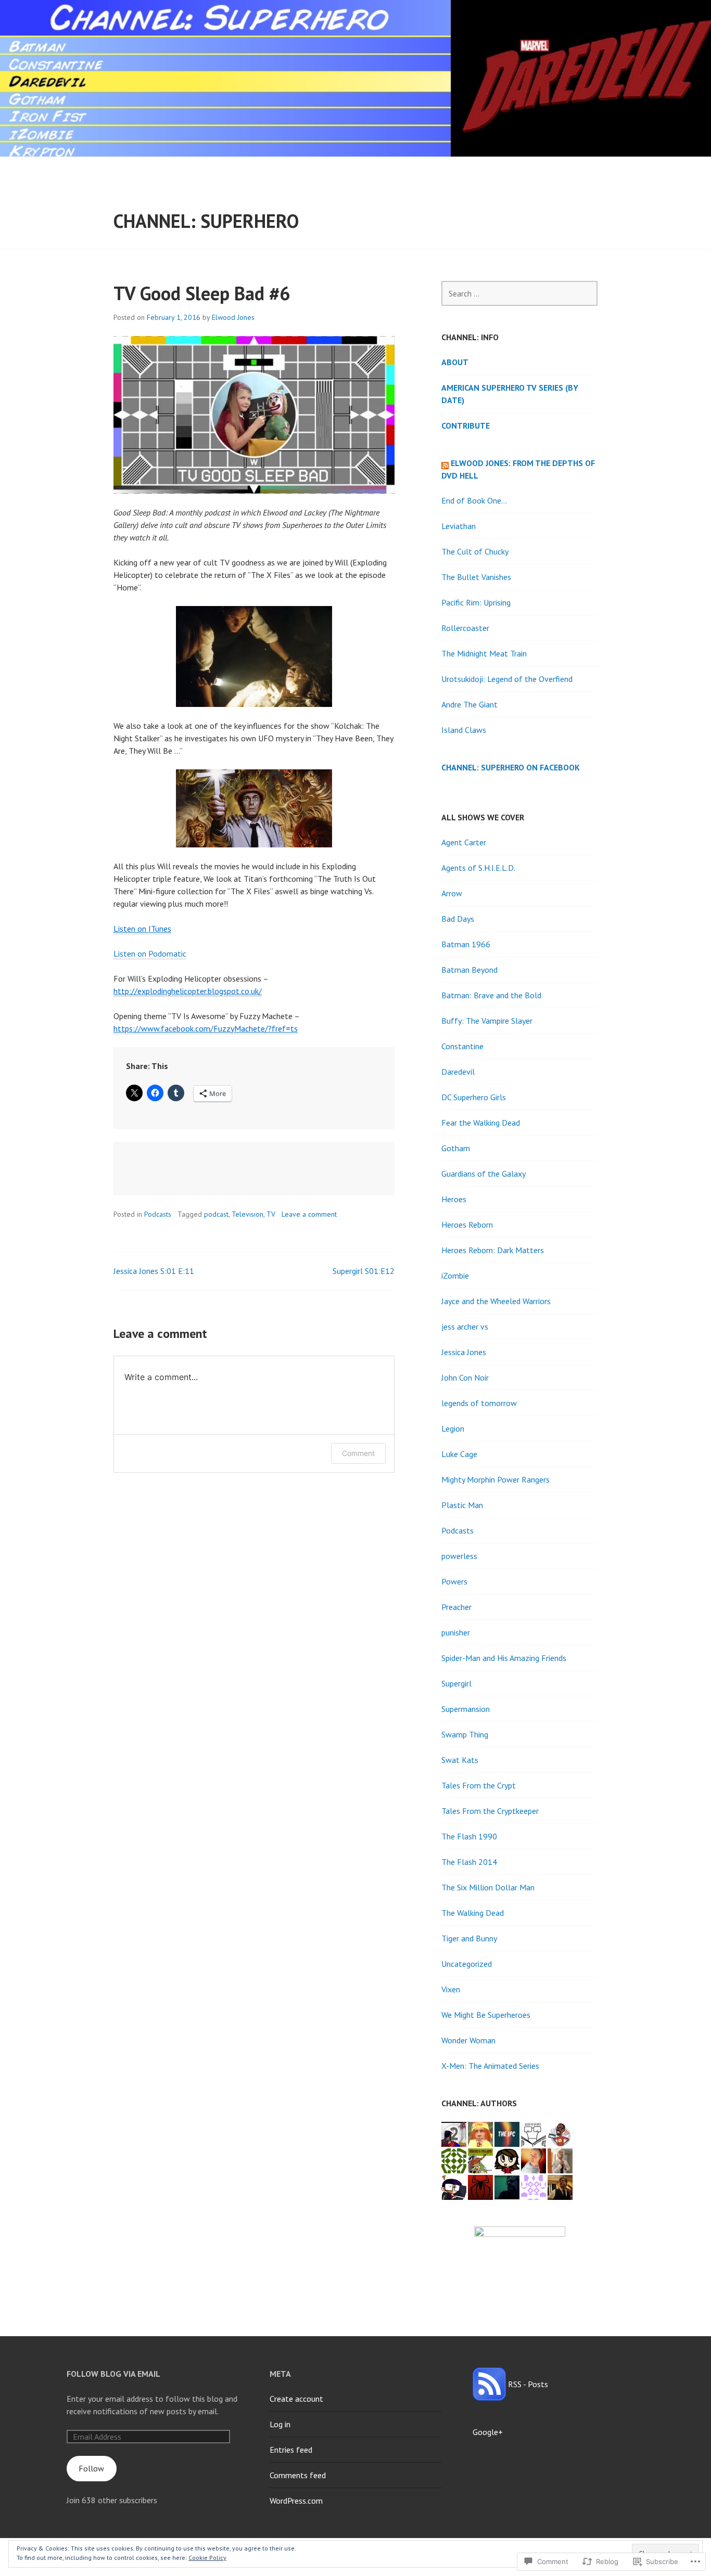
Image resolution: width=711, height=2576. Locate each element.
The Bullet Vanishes (476, 577)
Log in (280, 2424)
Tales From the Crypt (479, 1785)
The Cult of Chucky (475, 551)
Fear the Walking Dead (481, 1123)
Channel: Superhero (206, 221)
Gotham (456, 1148)
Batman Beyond (469, 970)
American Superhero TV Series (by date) (510, 394)
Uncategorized (467, 1964)
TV (271, 1214)
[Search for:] (519, 293)
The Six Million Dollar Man (488, 1887)
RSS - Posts (528, 2384)
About (455, 362)
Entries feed (291, 2450)
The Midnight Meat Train (484, 653)
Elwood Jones (233, 317)
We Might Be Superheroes (486, 2015)
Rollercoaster (465, 628)
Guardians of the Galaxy (484, 1174)
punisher (456, 1632)
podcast (216, 1214)
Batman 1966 (466, 944)
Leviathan (459, 526)
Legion (453, 1428)
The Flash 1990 (469, 1836)
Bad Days (458, 919)
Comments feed (298, 2475)
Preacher (456, 1607)
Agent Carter (464, 842)
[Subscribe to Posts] (489, 2384)
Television (247, 1214)
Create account (296, 2399)
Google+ (488, 2432)
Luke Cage (459, 1454)
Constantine (462, 1046)
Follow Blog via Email (113, 2374)
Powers (454, 1581)
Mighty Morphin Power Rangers (496, 1479)
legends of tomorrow (479, 1403)
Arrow (452, 893)
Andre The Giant (469, 704)
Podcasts (158, 1214)
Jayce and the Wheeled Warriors (496, 1301)
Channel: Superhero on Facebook (511, 767)
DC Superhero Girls (474, 1097)
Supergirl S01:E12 (364, 1271)
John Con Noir (465, 1377)
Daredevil (458, 1072)
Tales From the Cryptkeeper (490, 1811)
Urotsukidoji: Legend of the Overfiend (507, 679)
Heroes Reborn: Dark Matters (493, 1250)
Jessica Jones (464, 1352)
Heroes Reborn (467, 1225)
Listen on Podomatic (150, 954)
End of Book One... (474, 500)
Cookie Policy (207, 2558)
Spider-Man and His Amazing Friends (504, 1658)
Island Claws (464, 730)
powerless (459, 1556)
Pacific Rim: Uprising (476, 602)
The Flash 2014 (469, 1862)
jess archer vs (465, 1326)
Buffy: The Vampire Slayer (487, 1021)
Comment (358, 1453)
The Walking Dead (473, 1913)
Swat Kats (460, 1760)
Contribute (466, 426)
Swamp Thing (465, 1734)
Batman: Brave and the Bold (491, 995)
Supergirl (456, 1683)
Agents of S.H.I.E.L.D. (478, 868)
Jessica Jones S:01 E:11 (154, 1271)
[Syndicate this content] (445, 463)
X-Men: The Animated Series (490, 2066)
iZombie (455, 1276)
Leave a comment (309, 1214)
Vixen (451, 1989)
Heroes (454, 1199)
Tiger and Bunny (469, 1938)
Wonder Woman (468, 2040)
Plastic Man (462, 1505)
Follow (91, 2468)
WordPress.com (296, 2501)
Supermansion (466, 1709)
